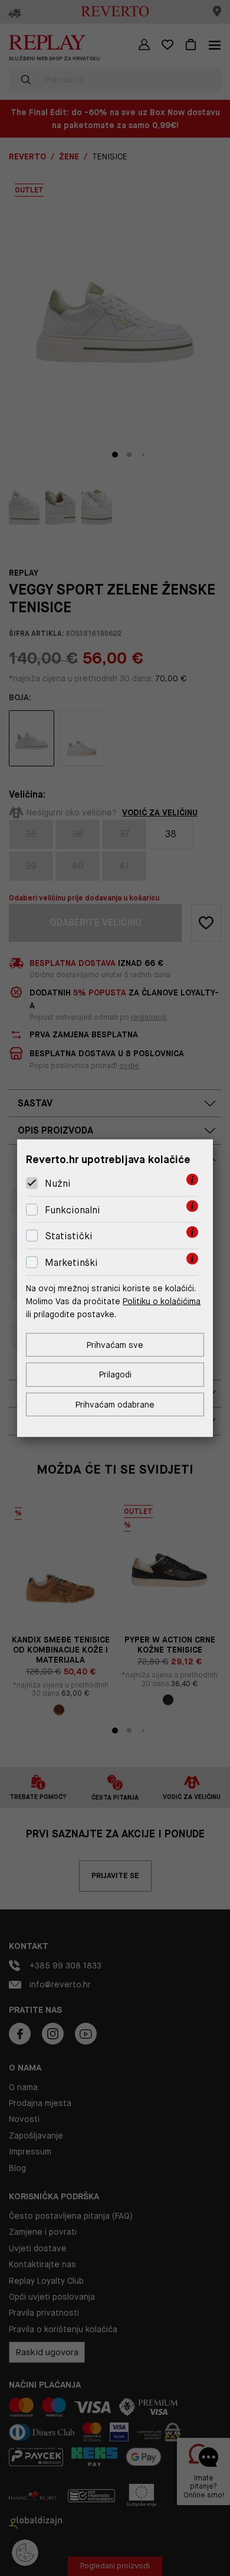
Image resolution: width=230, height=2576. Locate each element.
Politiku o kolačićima (162, 1301)
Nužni (58, 1183)
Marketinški (71, 1263)
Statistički (69, 1236)
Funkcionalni (73, 1210)
